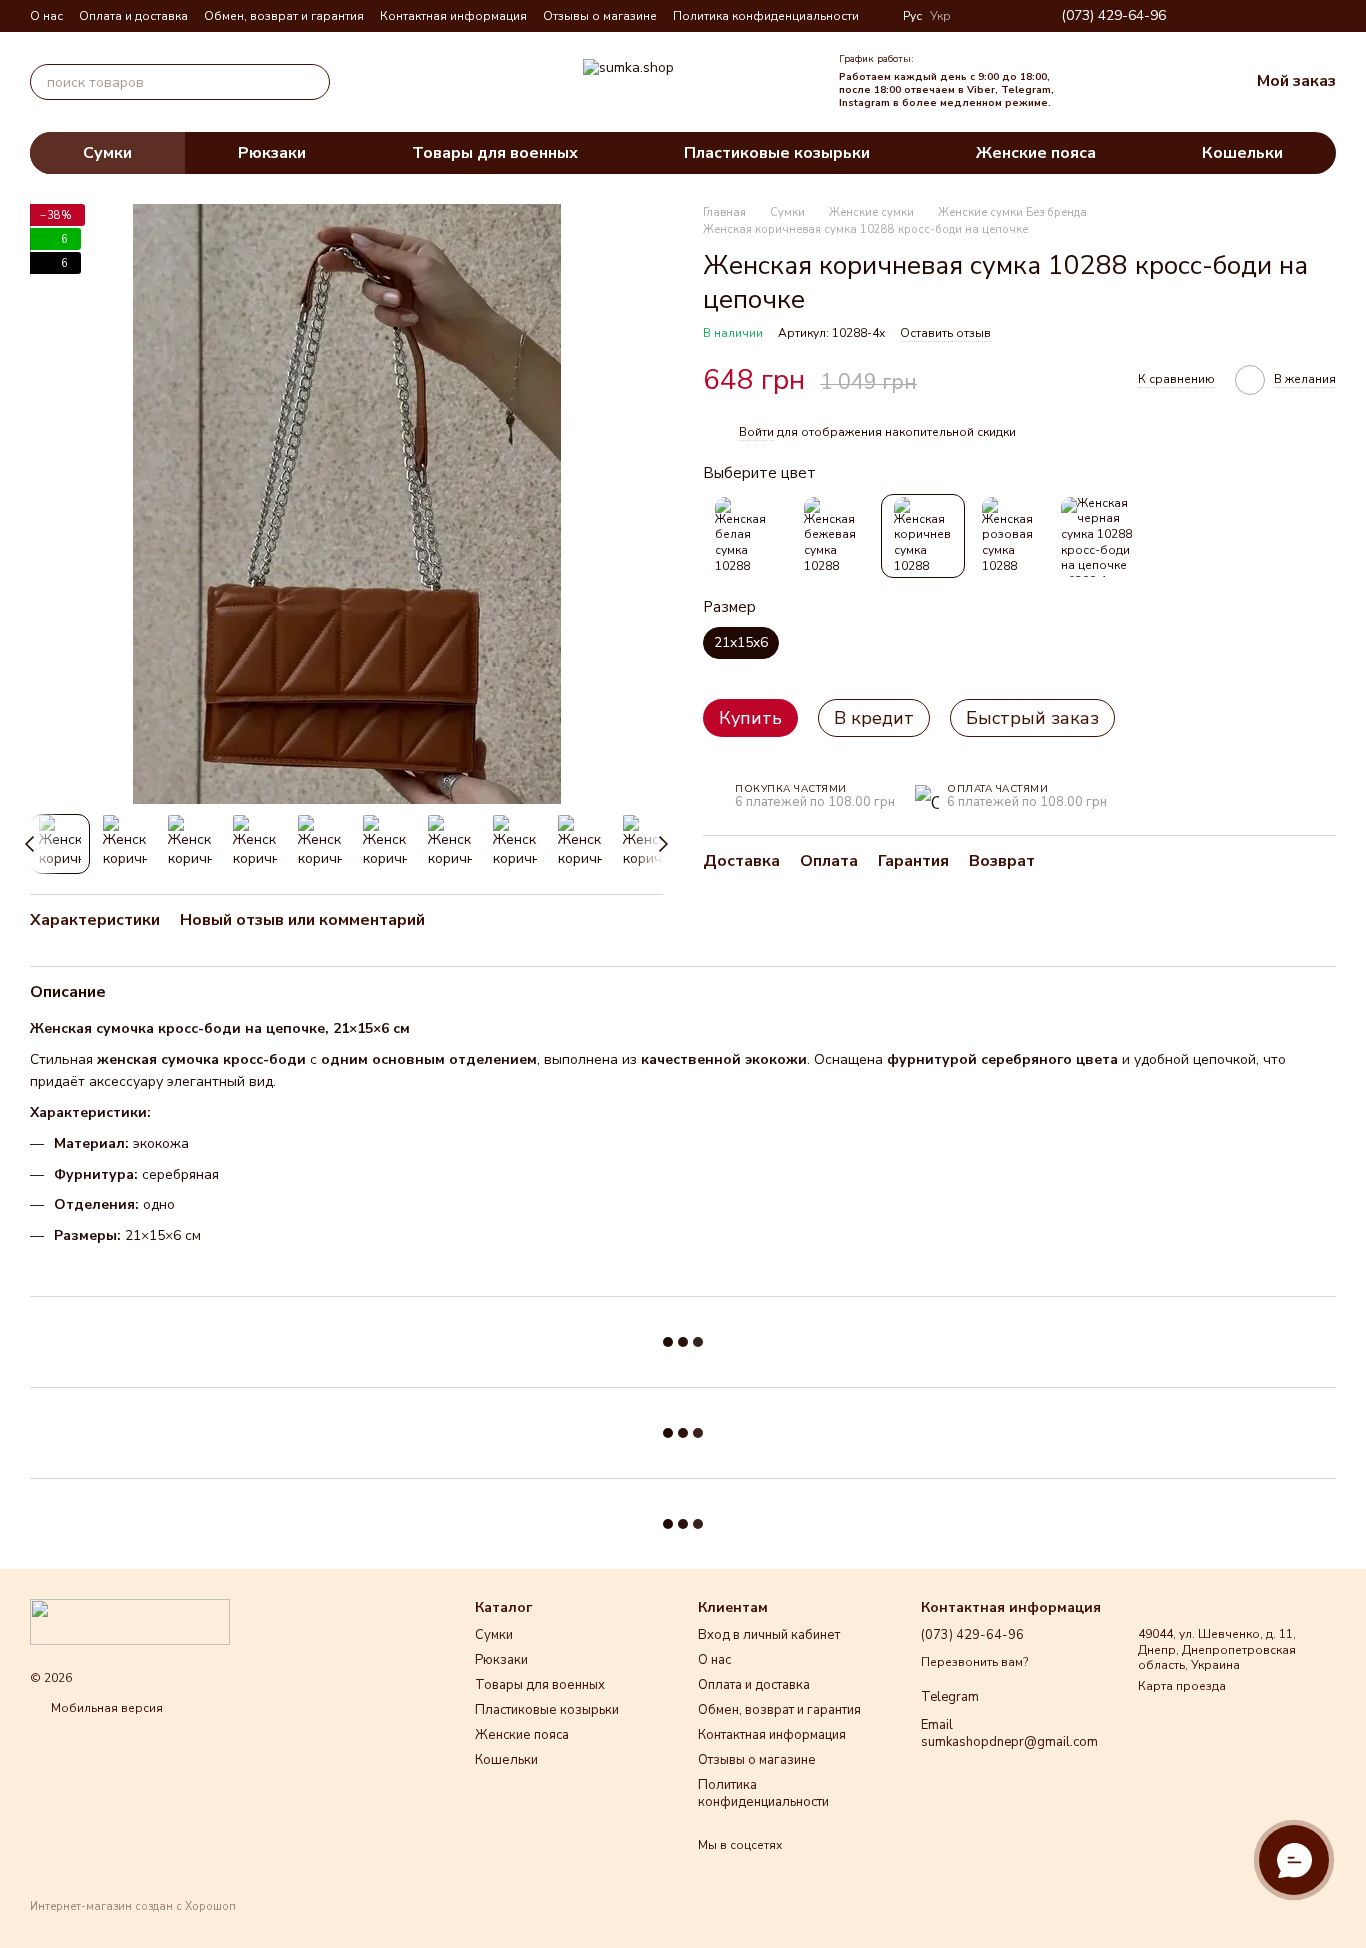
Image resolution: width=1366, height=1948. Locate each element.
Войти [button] (756, 432)
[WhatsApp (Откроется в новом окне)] (1328, 16)
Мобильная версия (105, 1708)
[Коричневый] (923, 537)
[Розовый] (1012, 537)
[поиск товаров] (312, 82)
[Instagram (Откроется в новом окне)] (1232, 16)
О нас (46, 16)
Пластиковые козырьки (777, 153)
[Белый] (745, 537)
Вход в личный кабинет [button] (769, 1635)
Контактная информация (453, 16)
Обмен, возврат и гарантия (284, 16)
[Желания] (1149, 82)
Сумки (107, 153)
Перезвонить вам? (974, 1662)
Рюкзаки (272, 153)
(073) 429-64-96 (1113, 16)
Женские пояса (1036, 153)
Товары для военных (495, 153)
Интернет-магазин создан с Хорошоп (133, 1907)
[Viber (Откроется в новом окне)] (1304, 16)
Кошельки (1242, 153)
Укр (940, 16)
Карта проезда (1182, 1686)
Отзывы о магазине (600, 16)
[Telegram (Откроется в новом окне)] (1280, 16)
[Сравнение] (1105, 82)
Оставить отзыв (945, 334)
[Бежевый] (834, 537)
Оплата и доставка (133, 16)
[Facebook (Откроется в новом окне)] (1256, 16)
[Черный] (1101, 537)
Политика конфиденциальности (766, 16)
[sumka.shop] (130, 1621)
